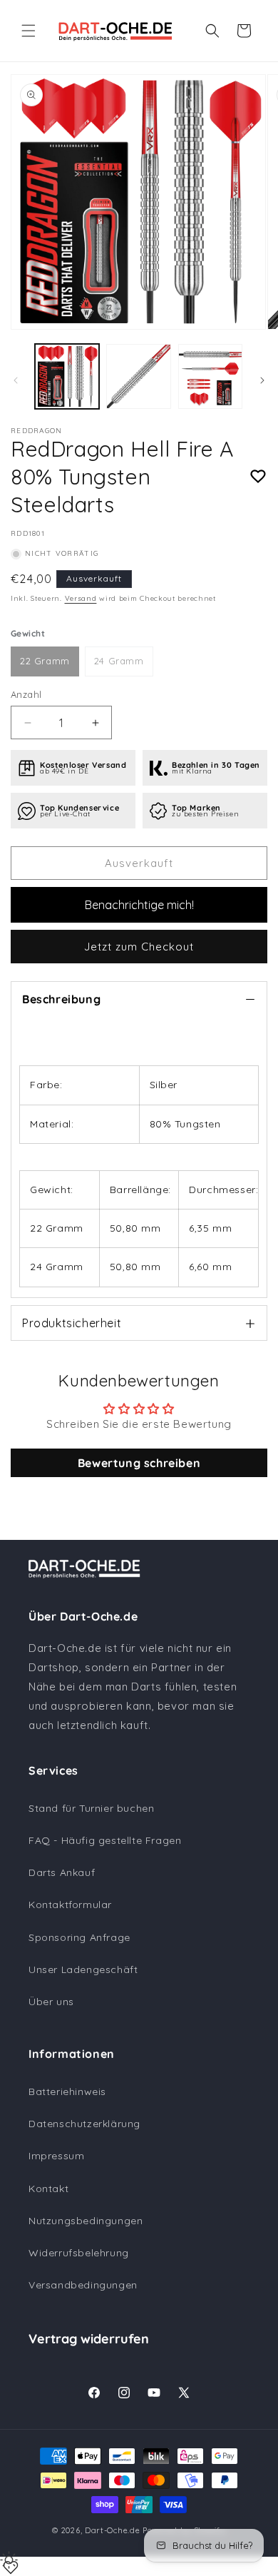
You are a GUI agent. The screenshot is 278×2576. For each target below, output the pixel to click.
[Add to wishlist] (258, 477)
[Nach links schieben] (16, 380)
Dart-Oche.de (112, 2530)
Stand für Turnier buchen (91, 1808)
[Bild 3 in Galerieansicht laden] (210, 376)
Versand (81, 598)
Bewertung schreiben (139, 1463)
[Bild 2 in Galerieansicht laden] (138, 376)
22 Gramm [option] (45, 661)
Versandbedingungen (83, 2285)
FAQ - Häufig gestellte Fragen (105, 1840)
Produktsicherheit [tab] (72, 1323)
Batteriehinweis (67, 2091)
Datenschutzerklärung (84, 2124)
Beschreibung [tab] (61, 999)
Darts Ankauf (62, 1872)
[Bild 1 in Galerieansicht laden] (67, 376)
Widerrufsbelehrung (79, 2253)
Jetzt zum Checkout (139, 947)
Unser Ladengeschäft (83, 1969)
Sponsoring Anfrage (79, 1937)
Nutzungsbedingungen (86, 2221)
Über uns (51, 2002)
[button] (29, 31)
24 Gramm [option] (119, 661)
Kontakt (48, 2189)
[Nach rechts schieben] (262, 380)
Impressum (56, 2156)
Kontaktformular (70, 1905)
